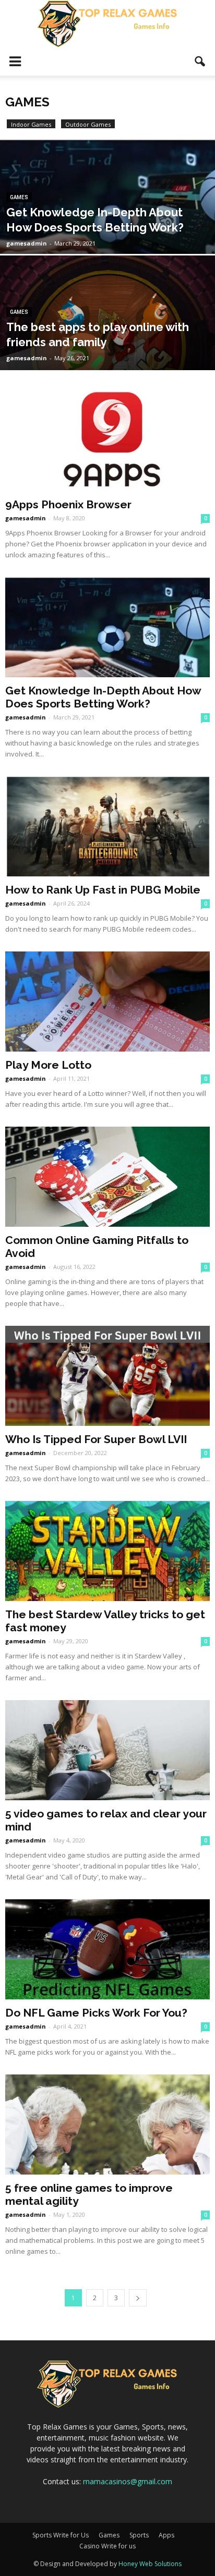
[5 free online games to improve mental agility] (107, 2125)
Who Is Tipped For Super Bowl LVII (96, 1439)
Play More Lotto (48, 1065)
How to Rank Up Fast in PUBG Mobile (103, 890)
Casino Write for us (107, 2546)
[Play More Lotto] (107, 1002)
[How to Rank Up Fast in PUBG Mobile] (107, 826)
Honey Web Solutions (150, 2564)
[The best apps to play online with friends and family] (107, 348)
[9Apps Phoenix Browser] (107, 441)
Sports (139, 2535)
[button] (200, 62)
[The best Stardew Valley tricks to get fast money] (107, 1551)
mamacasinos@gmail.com (128, 2481)
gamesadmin (27, 243)
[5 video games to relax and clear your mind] (107, 1750)
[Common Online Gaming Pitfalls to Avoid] (107, 1177)
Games (19, 197)
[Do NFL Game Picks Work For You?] (107, 1949)
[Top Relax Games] (107, 24)
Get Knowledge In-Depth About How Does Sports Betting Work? (103, 697)
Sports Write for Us (61, 2535)
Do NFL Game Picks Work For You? (96, 2013)
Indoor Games (31, 124)
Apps (166, 2535)
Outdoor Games (88, 124)
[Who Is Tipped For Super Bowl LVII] (107, 1376)
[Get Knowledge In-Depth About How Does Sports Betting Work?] (107, 232)
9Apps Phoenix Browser (68, 504)
